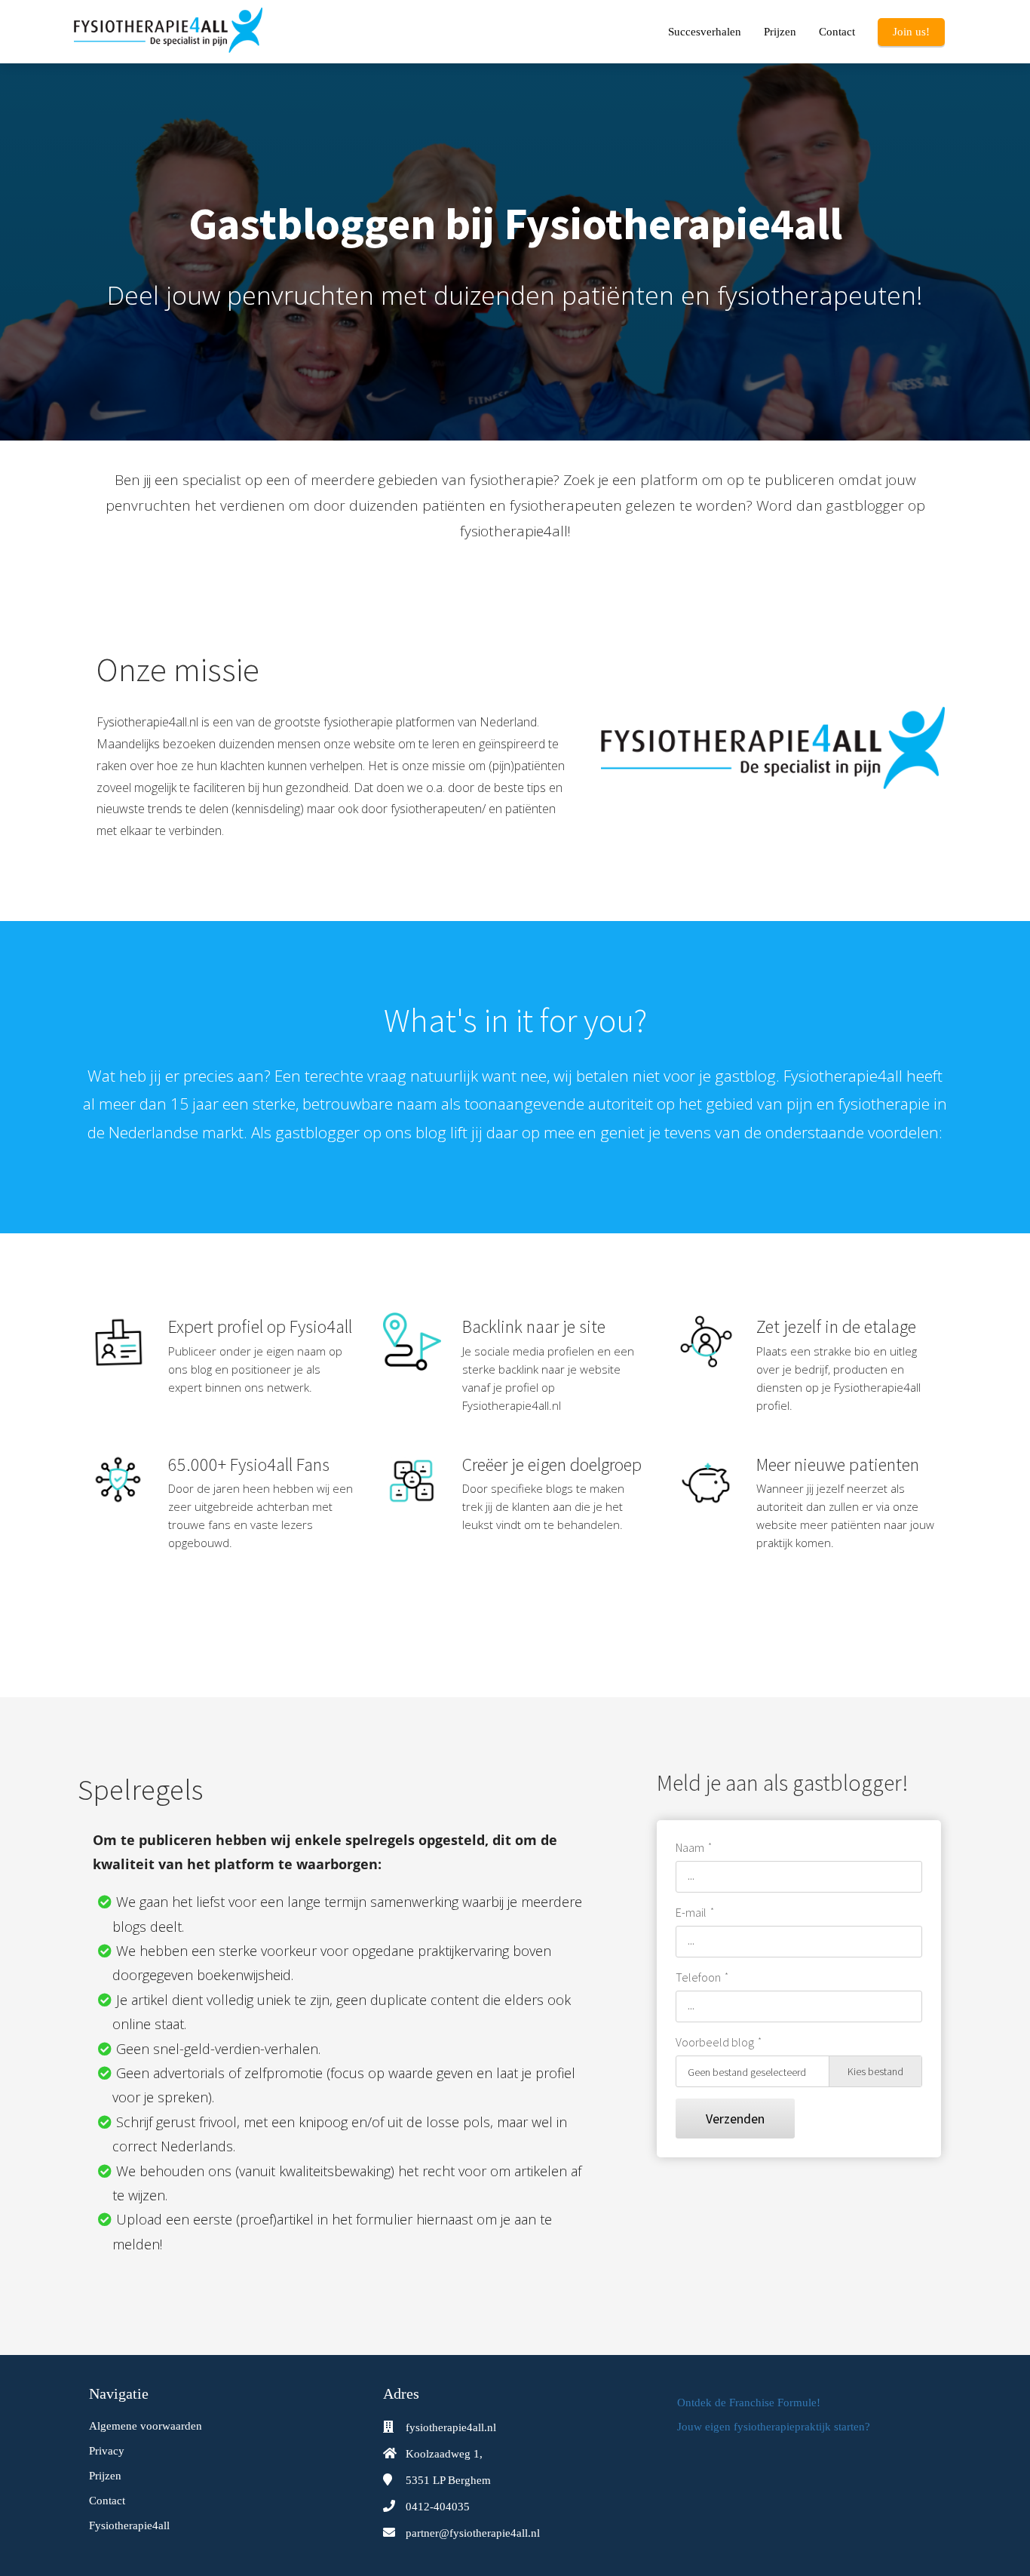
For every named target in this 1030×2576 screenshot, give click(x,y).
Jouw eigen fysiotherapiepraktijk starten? (774, 2427)
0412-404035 (438, 2507)
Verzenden (735, 2119)
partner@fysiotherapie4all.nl (473, 2533)
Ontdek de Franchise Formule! (749, 2403)
